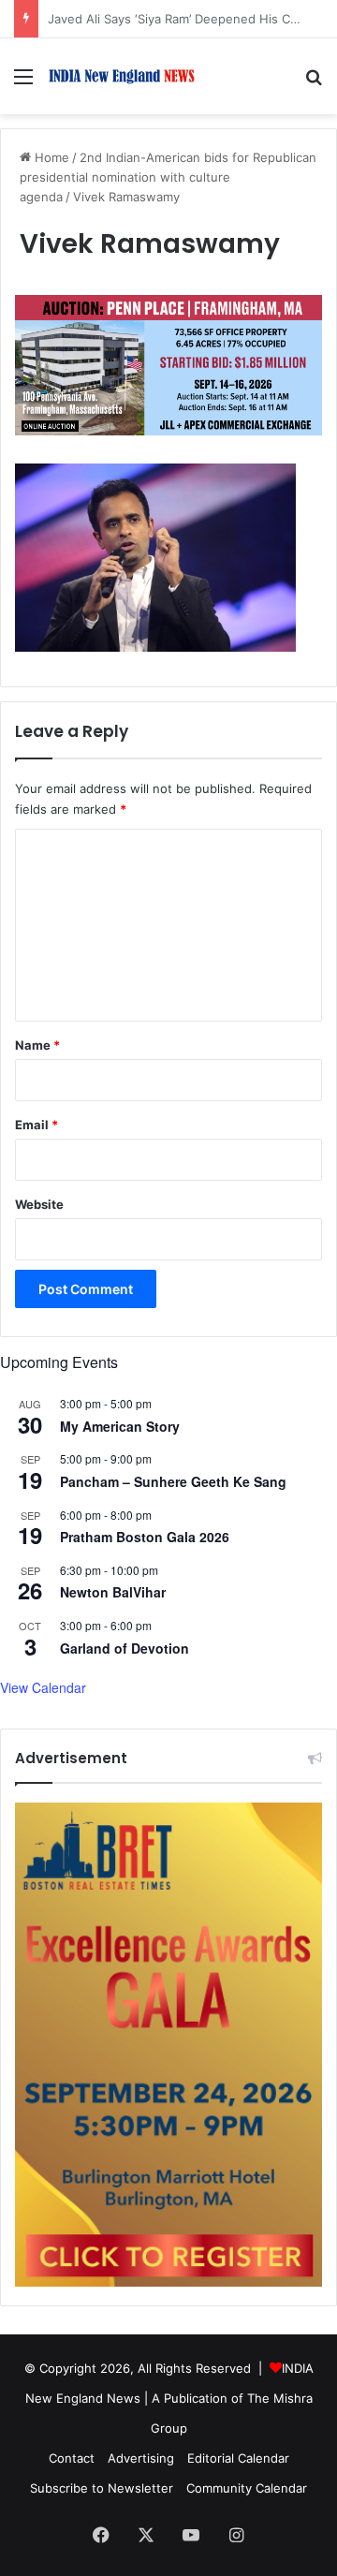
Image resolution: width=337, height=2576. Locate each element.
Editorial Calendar (238, 2458)
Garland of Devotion (125, 1648)
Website (39, 1204)
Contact (72, 2458)
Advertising (141, 2458)
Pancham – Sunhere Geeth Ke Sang (173, 1481)
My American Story (120, 1426)
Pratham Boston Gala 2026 (145, 1537)
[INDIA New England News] (122, 76)
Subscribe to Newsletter (102, 2488)
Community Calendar (247, 2488)
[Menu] (23, 83)
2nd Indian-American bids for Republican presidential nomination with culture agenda (168, 177)
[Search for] (314, 83)
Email (37, 1125)
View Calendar (43, 1687)
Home (50, 157)
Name (37, 1045)
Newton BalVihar (113, 1592)
